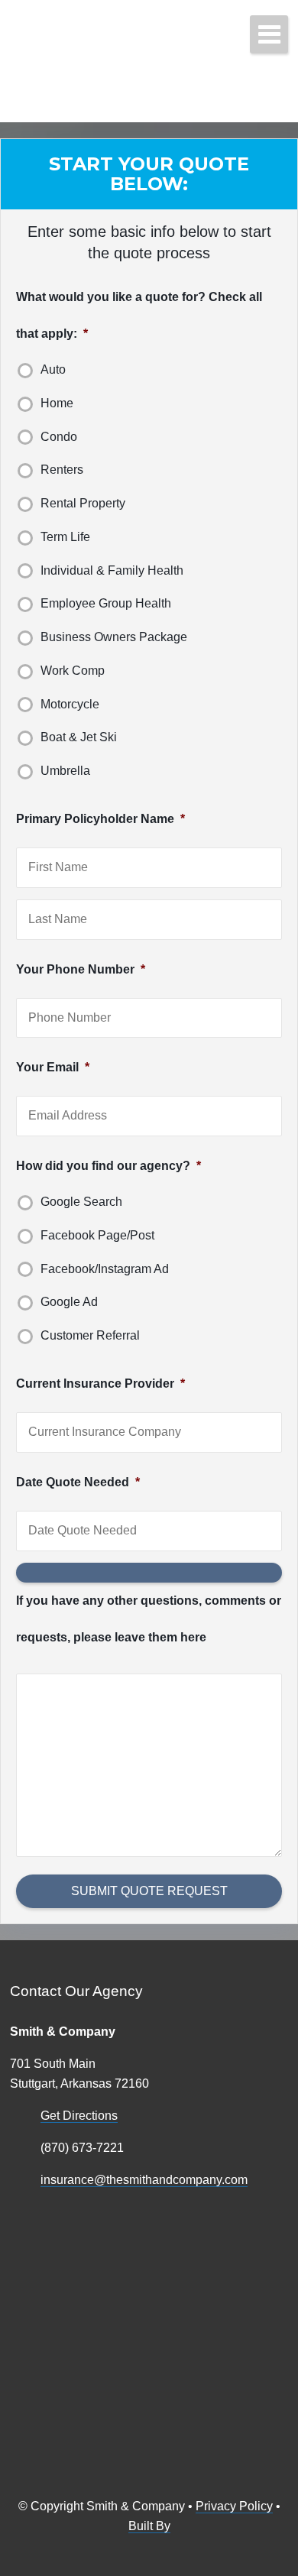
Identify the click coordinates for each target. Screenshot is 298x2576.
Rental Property (83, 503)
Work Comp (73, 671)
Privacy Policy (234, 2506)
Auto (53, 369)
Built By (149, 2526)
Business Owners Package (114, 637)
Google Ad (69, 1302)
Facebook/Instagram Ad (105, 1269)
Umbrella (65, 771)
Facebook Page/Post (97, 1235)
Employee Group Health (106, 603)
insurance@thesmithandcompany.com (144, 2180)
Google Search (81, 1202)
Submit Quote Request (149, 1891)
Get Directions (79, 2116)
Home (57, 403)
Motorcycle (70, 704)
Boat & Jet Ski (79, 737)
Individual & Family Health (112, 570)
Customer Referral (90, 1335)
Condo (59, 437)
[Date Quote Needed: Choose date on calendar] (149, 1573)
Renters (62, 470)
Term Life (65, 537)
